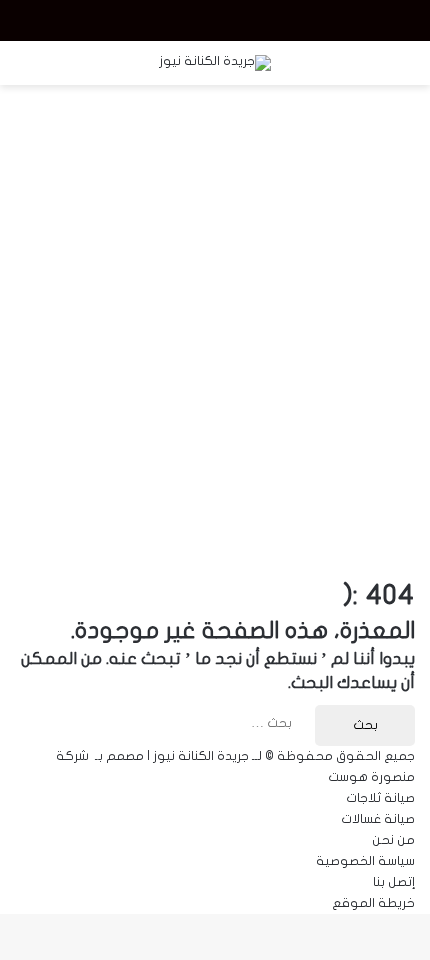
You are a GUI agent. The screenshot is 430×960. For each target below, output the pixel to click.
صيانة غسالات (378, 819)
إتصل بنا (394, 882)
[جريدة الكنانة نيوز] (215, 63)
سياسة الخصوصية (365, 861)
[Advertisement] (215, 320)
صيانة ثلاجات (380, 798)
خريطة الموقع (373, 903)
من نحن (393, 840)
